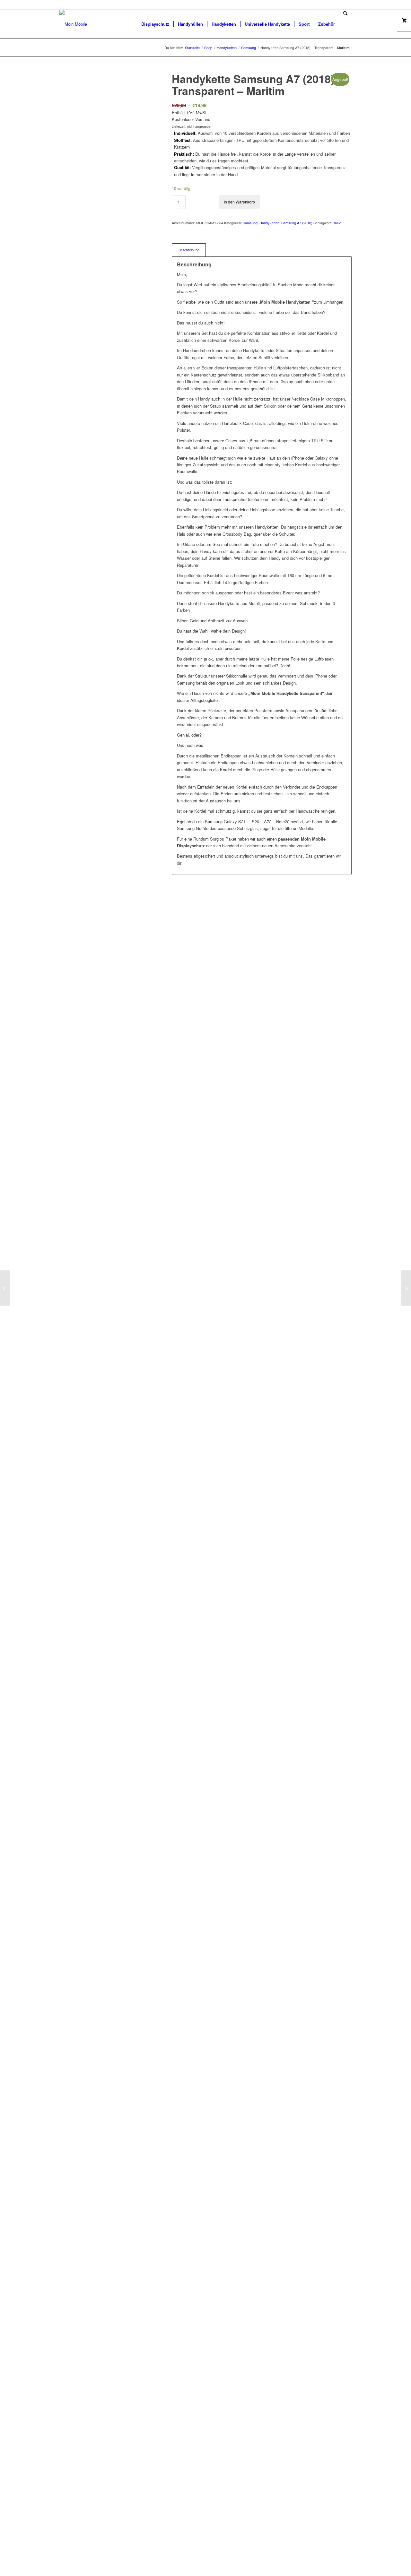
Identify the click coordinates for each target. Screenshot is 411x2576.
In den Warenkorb (239, 202)
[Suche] (345, 24)
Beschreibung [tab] (189, 250)
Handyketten (269, 223)
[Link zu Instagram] (71, 5)
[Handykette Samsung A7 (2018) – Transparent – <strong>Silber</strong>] (5, 1288)
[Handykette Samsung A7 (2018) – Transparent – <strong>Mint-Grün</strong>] (406, 1288)
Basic (337, 223)
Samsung (250, 223)
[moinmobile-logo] (73, 24)
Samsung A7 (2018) (297, 223)
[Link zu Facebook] (61, 5)
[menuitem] (155, 24)
